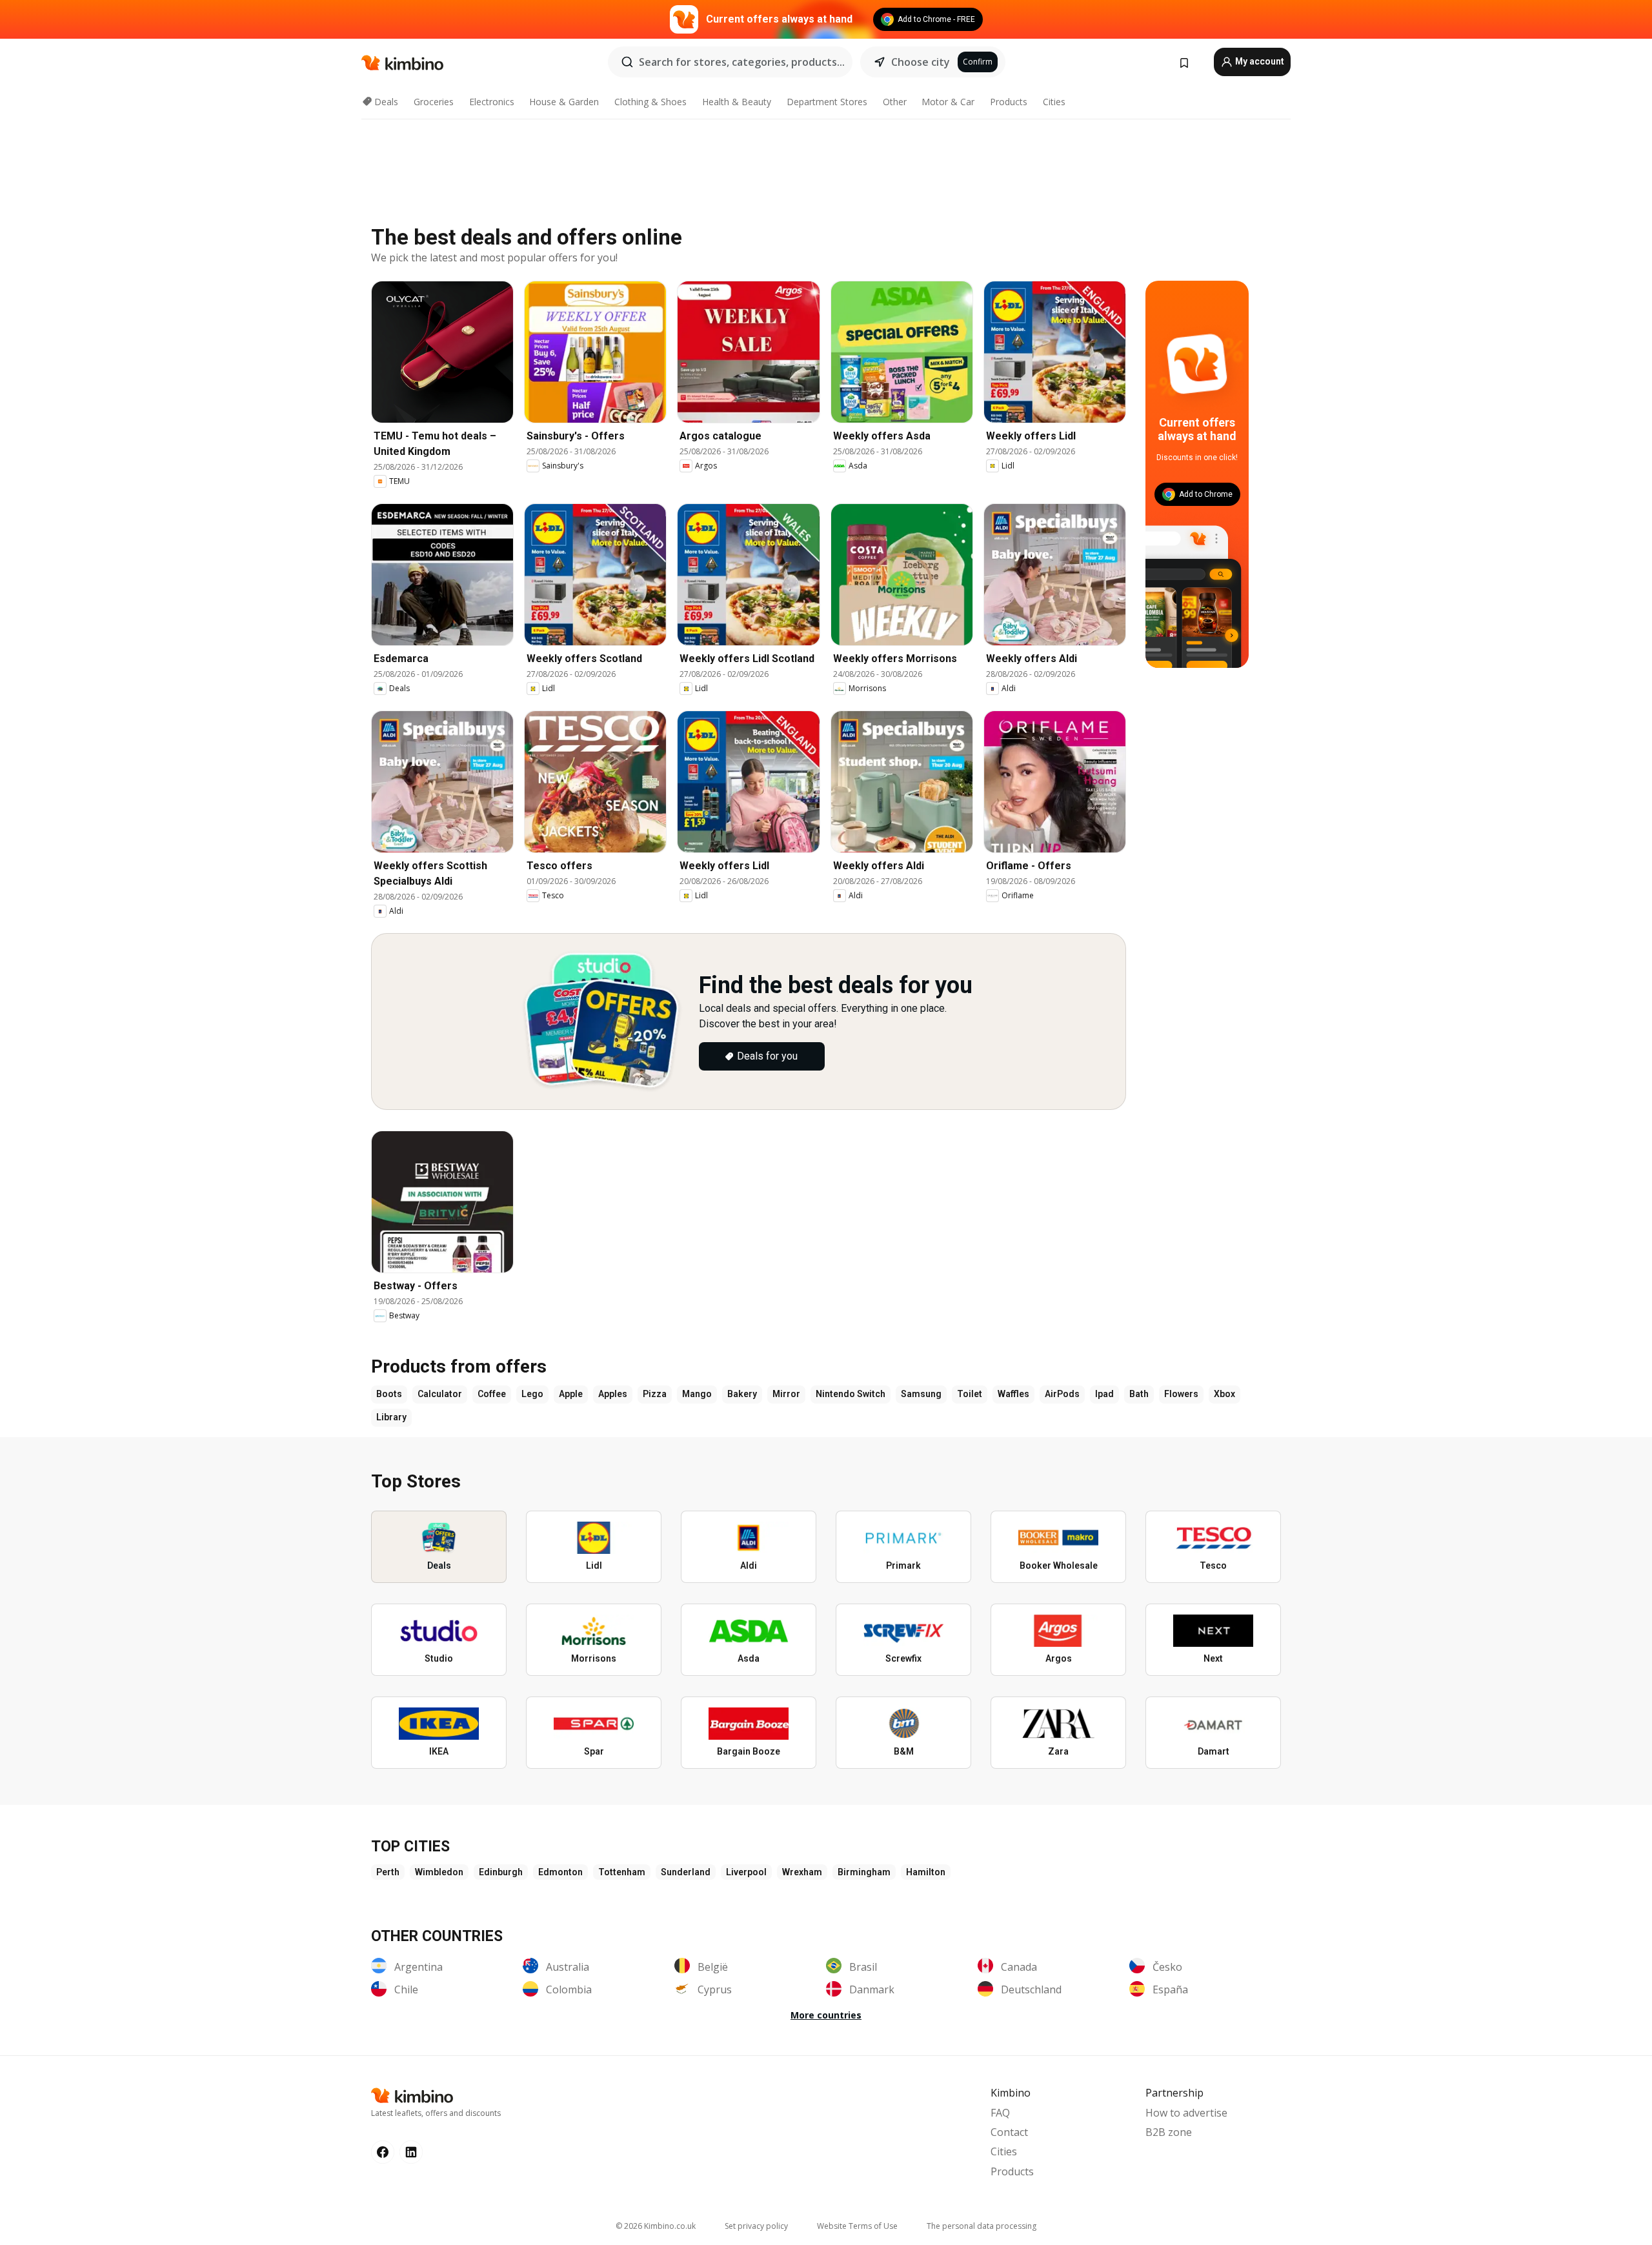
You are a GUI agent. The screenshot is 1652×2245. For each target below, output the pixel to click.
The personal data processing (982, 2226)
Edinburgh (501, 1872)
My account (1259, 61)
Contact (1009, 2132)
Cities (1054, 102)
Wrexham (802, 1872)
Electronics (492, 102)
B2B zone (1169, 2132)
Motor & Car (948, 102)
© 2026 (656, 2226)
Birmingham (864, 1872)
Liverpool (746, 1872)
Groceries (434, 102)
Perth (388, 1872)
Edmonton (560, 1872)
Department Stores (827, 102)
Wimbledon (439, 1872)
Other (895, 102)
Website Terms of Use (857, 2226)
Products (1009, 102)
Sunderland (686, 1872)
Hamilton (926, 1872)
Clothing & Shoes (650, 102)
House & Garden (564, 102)
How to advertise (1186, 2113)
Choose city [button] (921, 62)
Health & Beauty (737, 102)
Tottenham (622, 1872)
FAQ (1000, 2113)
